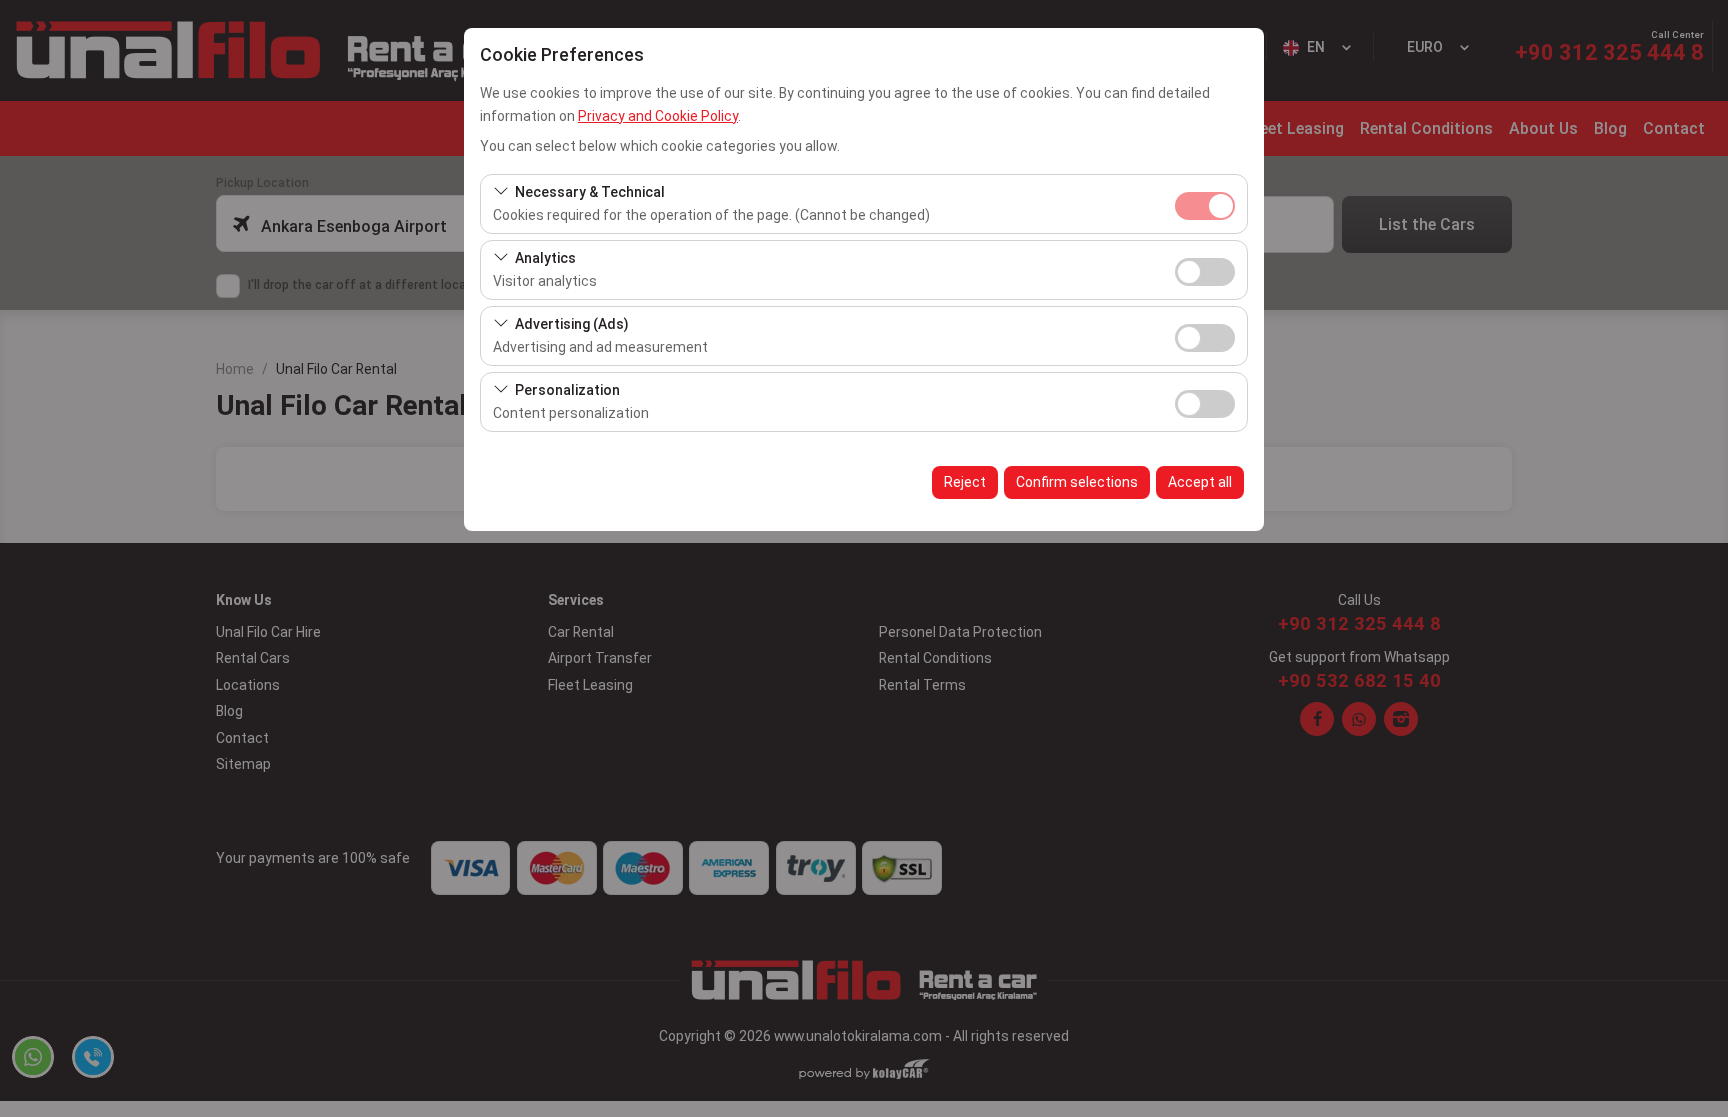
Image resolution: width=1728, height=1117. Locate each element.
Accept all (1200, 482)
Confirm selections (1077, 482)
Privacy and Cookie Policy (658, 116)
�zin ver (1205, 272)
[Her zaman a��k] (1205, 203)
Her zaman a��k (1205, 206)
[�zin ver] (1205, 269)
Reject (965, 482)
